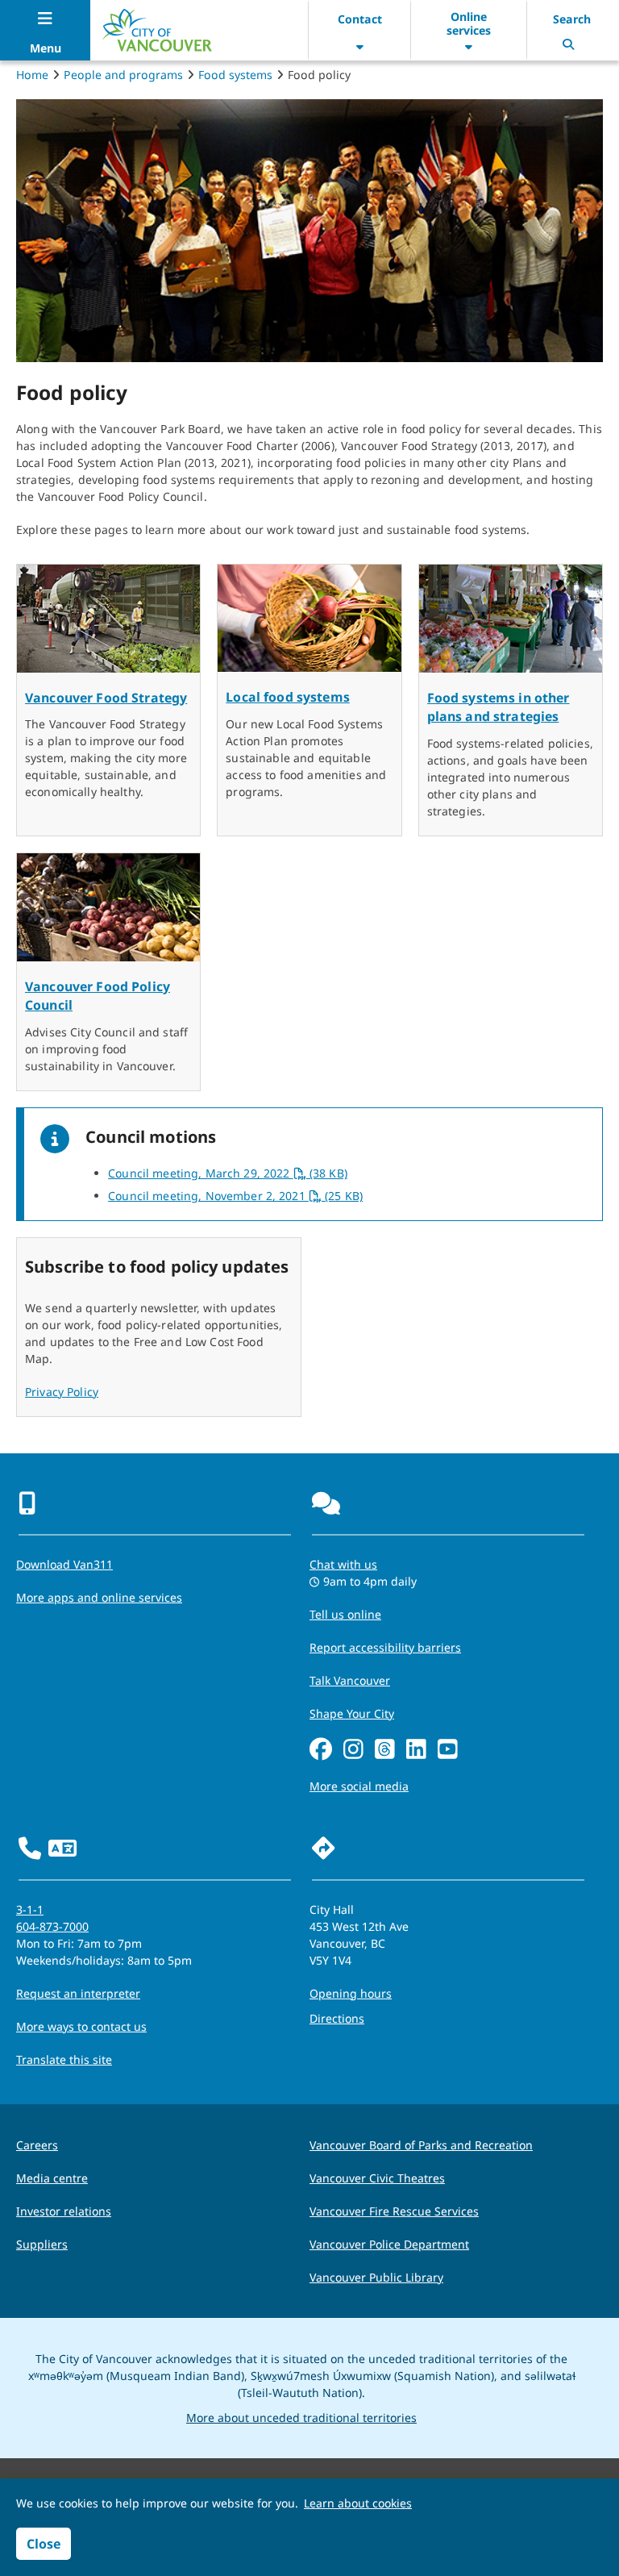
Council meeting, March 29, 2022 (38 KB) (228, 1173)
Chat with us (343, 1564)
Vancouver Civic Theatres (377, 2178)
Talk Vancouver (350, 1680)
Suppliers (42, 2244)
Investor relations (64, 2211)
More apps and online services (99, 1597)
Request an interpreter (78, 1993)
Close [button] (44, 2544)
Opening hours (351, 1993)
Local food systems (288, 697)
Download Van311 (64, 1564)
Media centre (52, 2178)
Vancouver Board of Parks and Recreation (421, 2145)
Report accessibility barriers (385, 1647)
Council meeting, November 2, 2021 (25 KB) (235, 1196)
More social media (359, 1786)
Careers (37, 2145)
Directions (337, 2018)
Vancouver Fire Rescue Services (394, 2211)
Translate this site (64, 2059)
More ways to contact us (81, 2026)
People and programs (123, 75)
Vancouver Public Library (376, 2277)
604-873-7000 (52, 1926)
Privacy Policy (62, 1392)
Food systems (235, 75)
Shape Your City (352, 1713)
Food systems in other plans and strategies (499, 707)
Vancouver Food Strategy (106, 698)
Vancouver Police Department (389, 2244)
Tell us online (345, 1614)
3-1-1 (30, 1909)
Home (32, 75)
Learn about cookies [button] (358, 2503)
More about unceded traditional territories (301, 2418)
